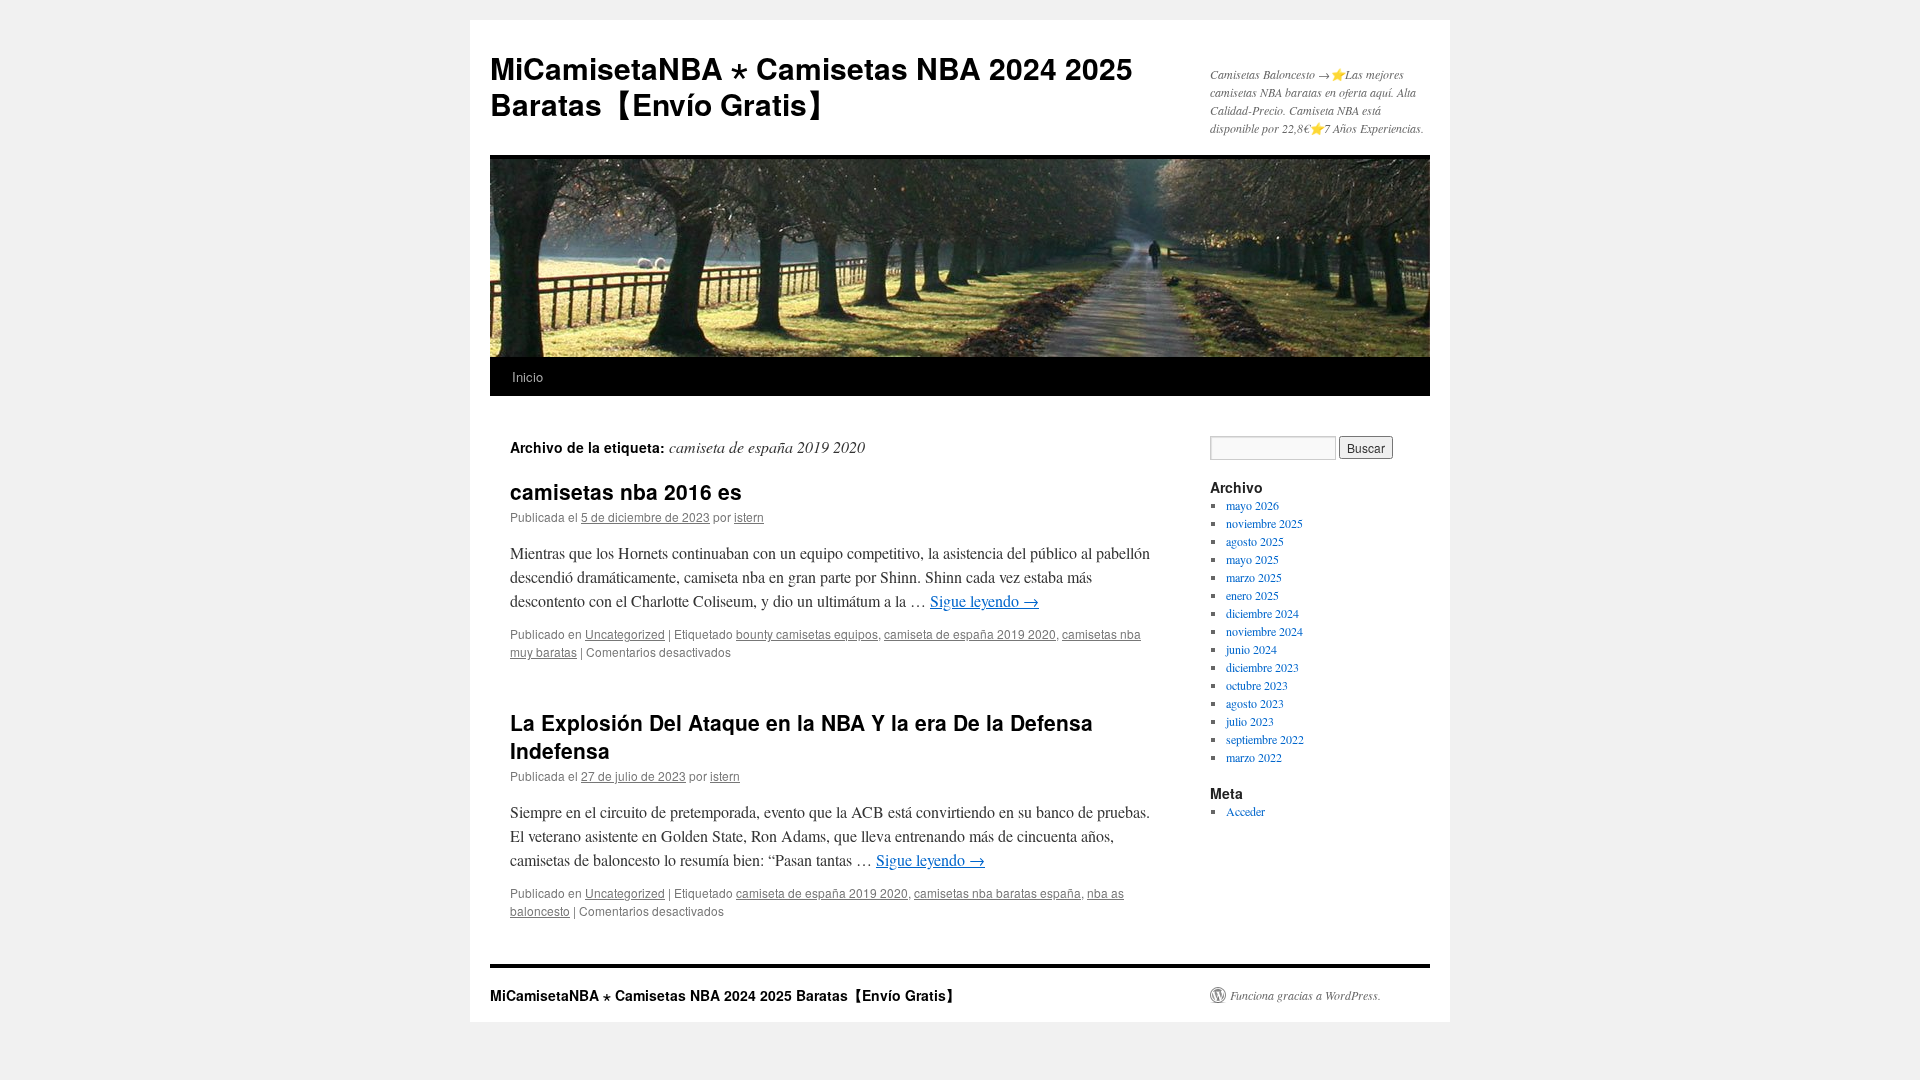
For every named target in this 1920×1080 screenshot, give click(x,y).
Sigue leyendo (984, 600)
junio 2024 (1251, 649)
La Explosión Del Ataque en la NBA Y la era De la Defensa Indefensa (801, 735)
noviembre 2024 (1264, 631)
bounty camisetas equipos (807, 633)
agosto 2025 (1255, 541)
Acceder (1245, 811)
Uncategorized (625, 633)
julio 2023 (1250, 721)
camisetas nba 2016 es (626, 491)
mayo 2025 (1252, 559)
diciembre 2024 (1262, 613)
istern (749, 516)
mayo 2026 (1252, 505)
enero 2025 (1252, 595)
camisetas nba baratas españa (997, 892)
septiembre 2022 (1265, 739)
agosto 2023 (1255, 703)
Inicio (527, 376)
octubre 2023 (1257, 685)
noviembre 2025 (1264, 523)
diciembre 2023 (1262, 667)
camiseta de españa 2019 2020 (970, 633)
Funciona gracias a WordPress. (1305, 995)
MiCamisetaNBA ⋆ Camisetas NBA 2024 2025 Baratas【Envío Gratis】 (811, 85)
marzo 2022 (1254, 757)
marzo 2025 (1254, 577)
